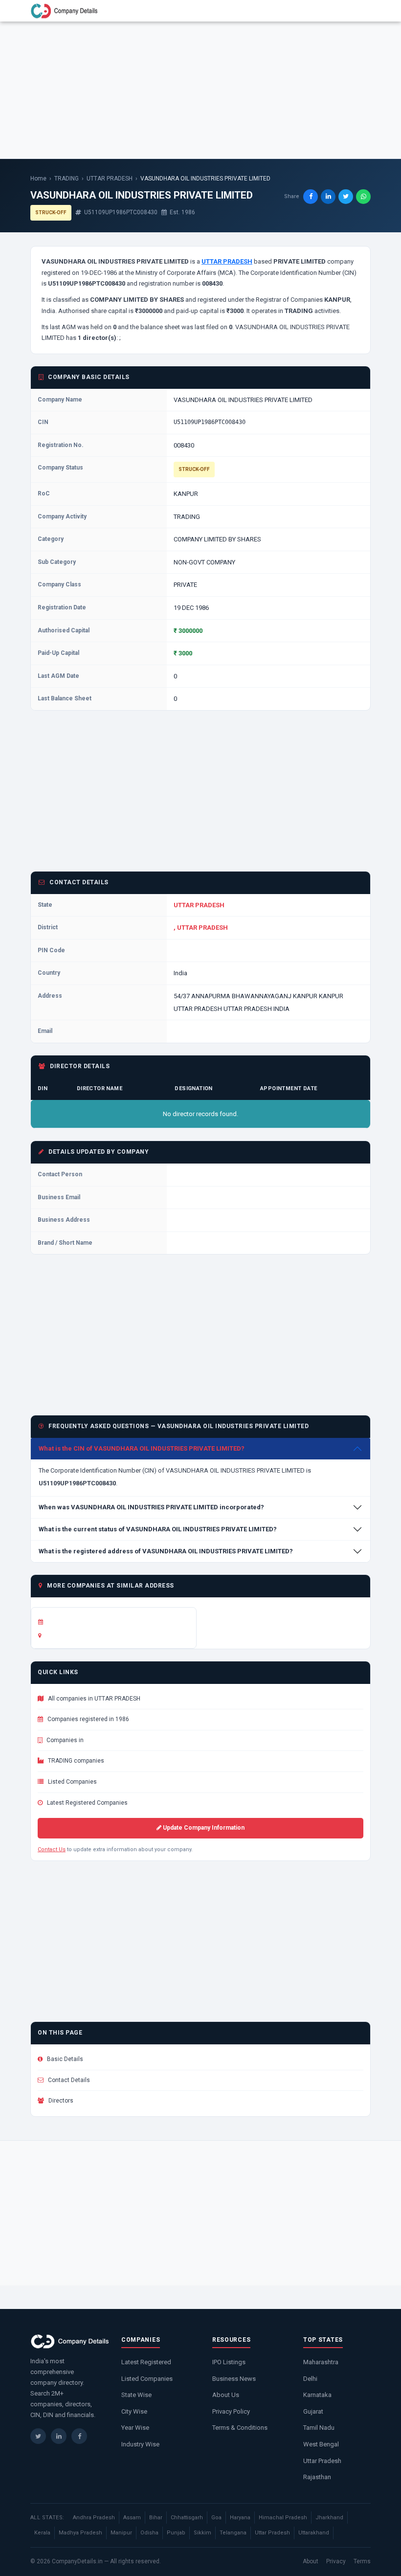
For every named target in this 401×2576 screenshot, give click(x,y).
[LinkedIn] (59, 2436)
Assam (132, 2518)
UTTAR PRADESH (110, 179)
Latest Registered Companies (87, 1803)
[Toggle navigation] (357, 11)
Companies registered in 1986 (88, 1719)
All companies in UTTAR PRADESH (93, 1699)
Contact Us (52, 1849)
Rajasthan (317, 2477)
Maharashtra (321, 2362)
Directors (60, 2101)
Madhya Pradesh (80, 2533)
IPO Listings (229, 2362)
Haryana (240, 2518)
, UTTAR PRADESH (201, 928)
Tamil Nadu (319, 2428)
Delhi (310, 2379)
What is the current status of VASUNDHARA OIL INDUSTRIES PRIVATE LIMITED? (158, 1529)
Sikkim (202, 2533)
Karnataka (317, 2395)
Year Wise (135, 2428)
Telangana (233, 2533)
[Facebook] (79, 2436)
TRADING (67, 179)
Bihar (156, 2518)
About (311, 2561)
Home (38, 179)
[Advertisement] (200, 90)
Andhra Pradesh (94, 2518)
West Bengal (321, 2444)
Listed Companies (72, 1782)
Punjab (176, 2533)
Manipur (121, 2533)
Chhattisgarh (187, 2518)
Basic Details (64, 2059)
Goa (216, 2518)
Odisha (149, 2533)
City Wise (134, 2411)
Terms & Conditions (240, 2428)
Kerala (42, 2533)
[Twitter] (38, 2436)
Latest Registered (146, 2362)
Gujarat (313, 2411)
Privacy (336, 2561)
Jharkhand (329, 2518)
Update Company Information (203, 1828)
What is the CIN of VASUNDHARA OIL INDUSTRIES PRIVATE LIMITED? (142, 1448)
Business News (234, 2379)
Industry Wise (140, 2444)
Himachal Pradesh (283, 2518)
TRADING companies (75, 1761)
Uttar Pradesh (322, 2461)
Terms (362, 2561)
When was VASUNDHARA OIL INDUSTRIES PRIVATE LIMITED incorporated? (151, 1507)
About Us (226, 2395)
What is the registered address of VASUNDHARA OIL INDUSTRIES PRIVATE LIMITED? (166, 1551)
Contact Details (68, 2080)
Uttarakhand (314, 2533)
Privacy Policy (231, 2411)
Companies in (64, 1740)
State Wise (136, 2395)
